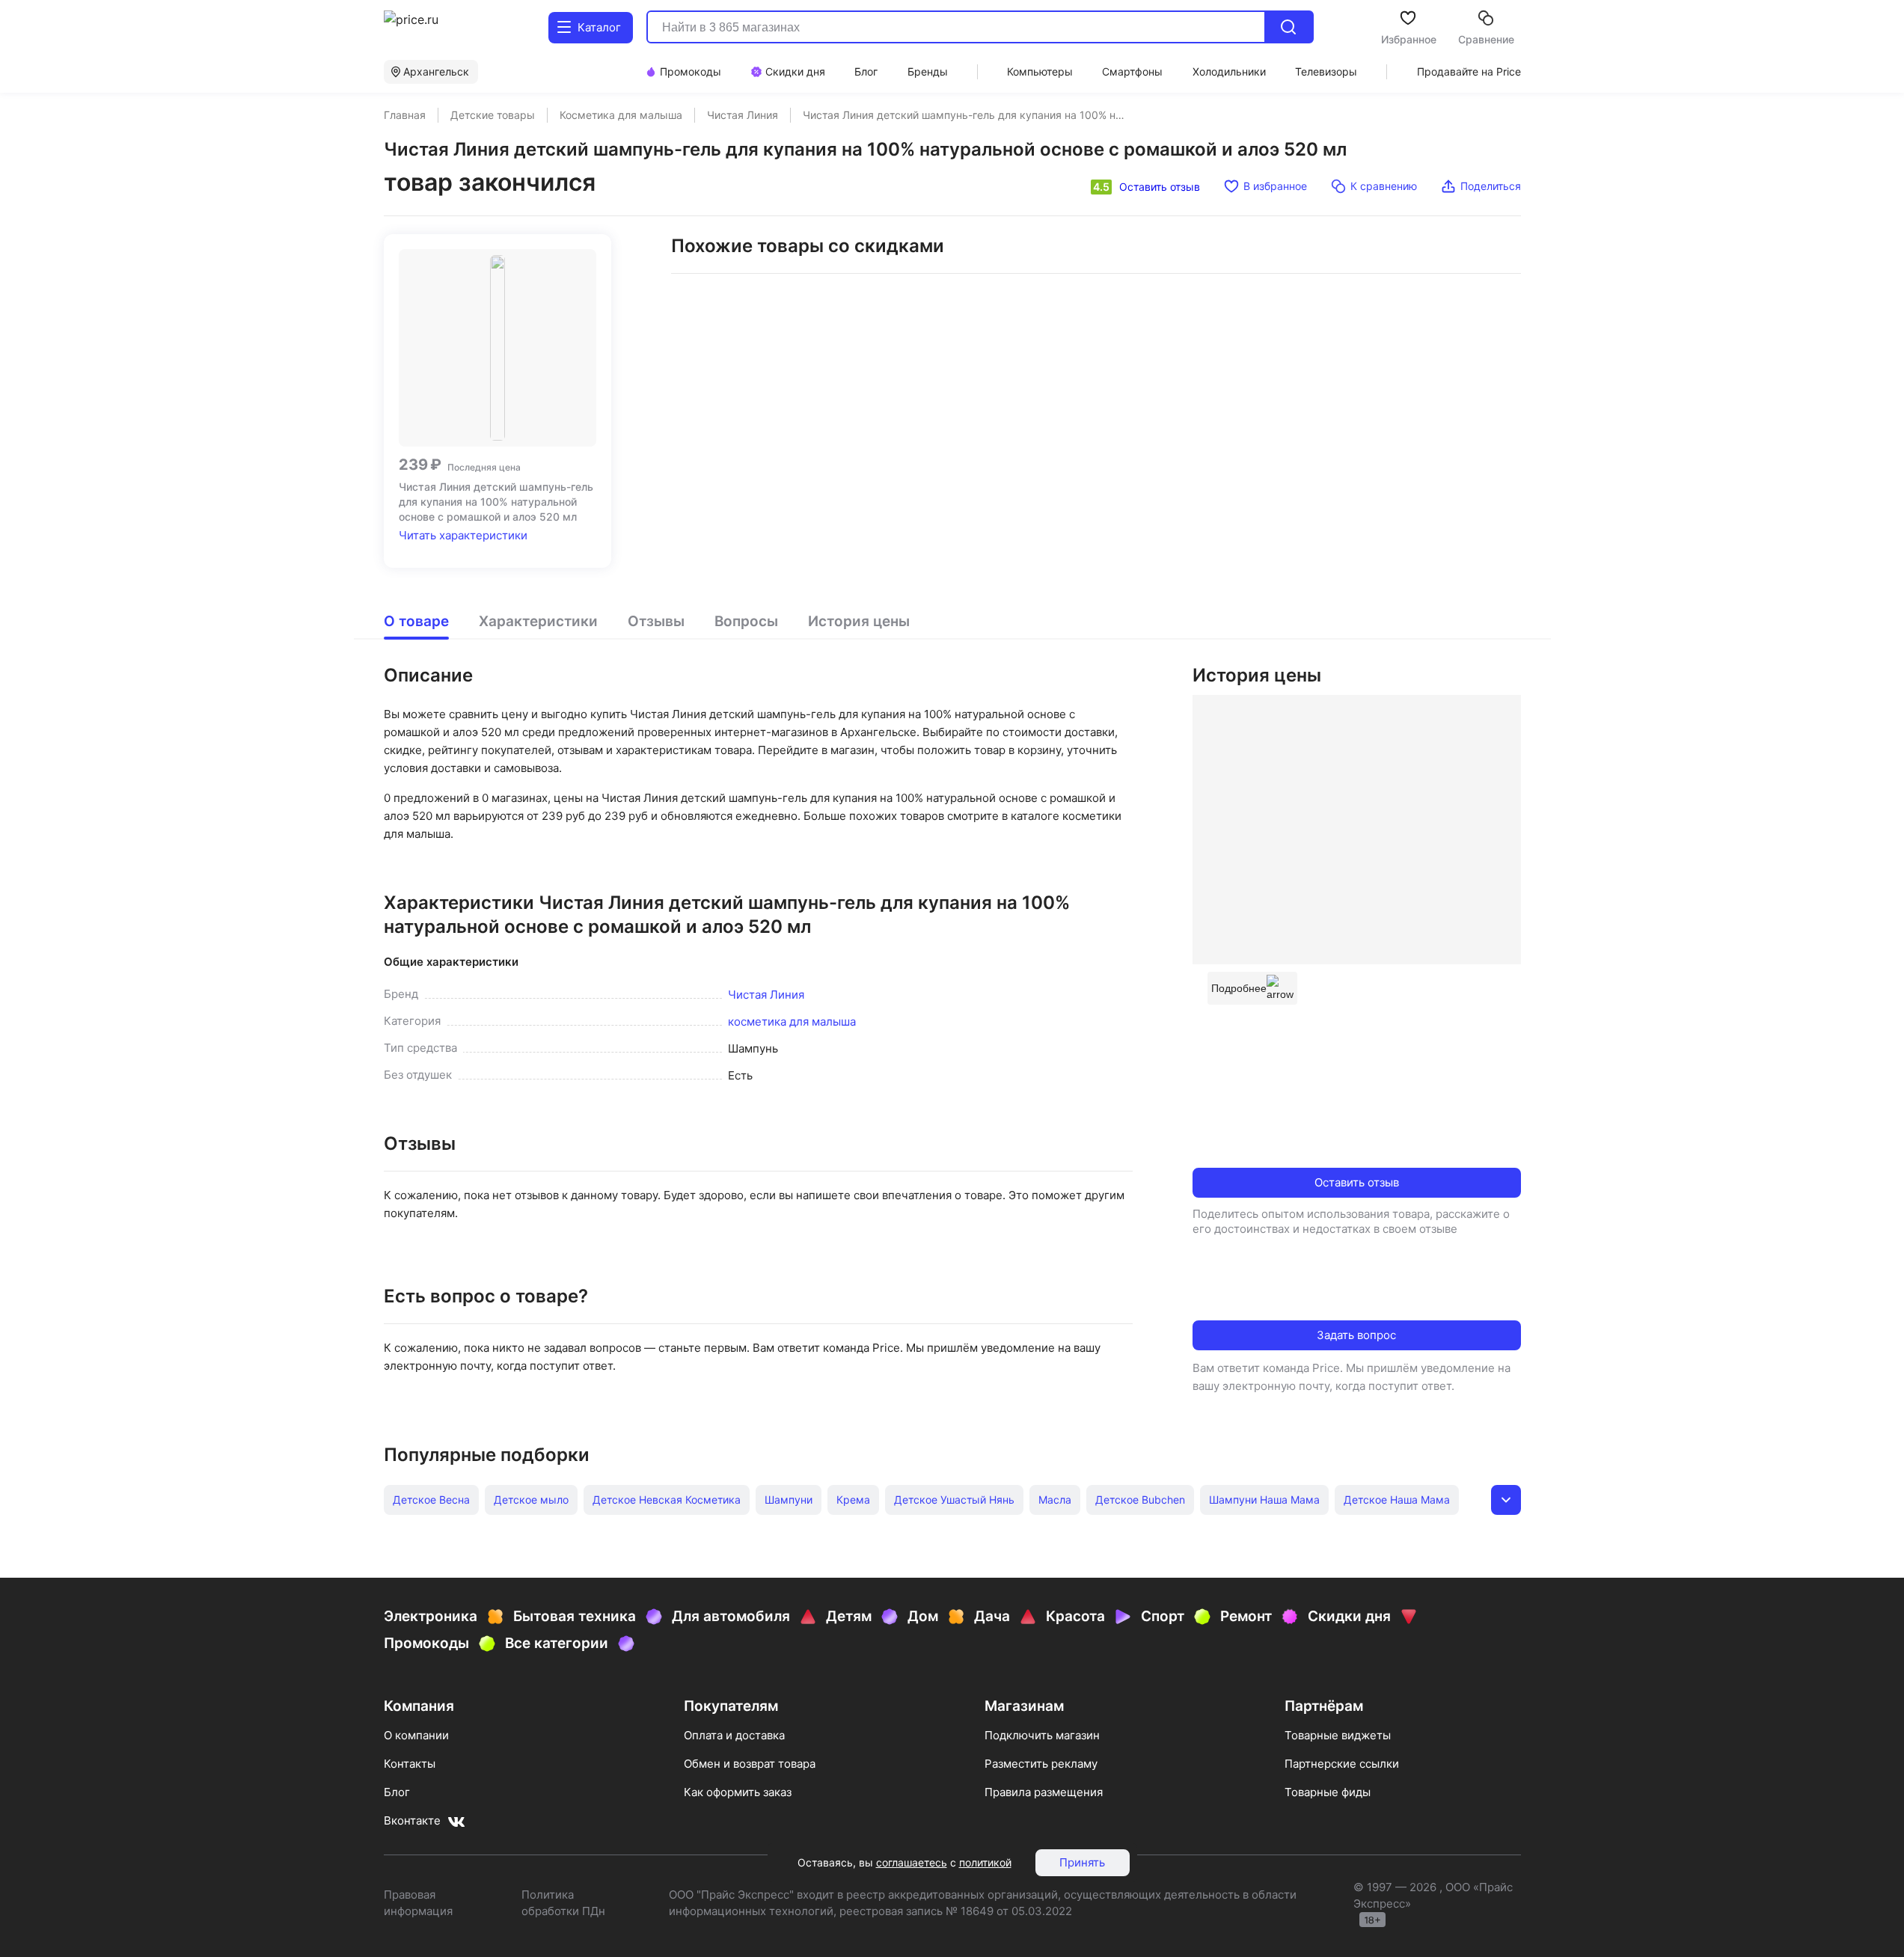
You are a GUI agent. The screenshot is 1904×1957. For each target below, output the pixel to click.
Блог (397, 1792)
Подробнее (1239, 988)
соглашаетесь (912, 1862)
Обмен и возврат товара (750, 1764)
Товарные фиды (1328, 1792)
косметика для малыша (792, 1022)
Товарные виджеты (1338, 1735)
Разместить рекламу (1041, 1764)
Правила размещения (1044, 1792)
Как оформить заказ (738, 1792)
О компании (416, 1735)
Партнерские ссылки (1342, 1764)
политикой (985, 1862)
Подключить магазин (1042, 1735)
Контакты (410, 1764)
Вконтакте (412, 1820)
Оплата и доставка (734, 1735)
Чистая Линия (766, 995)
